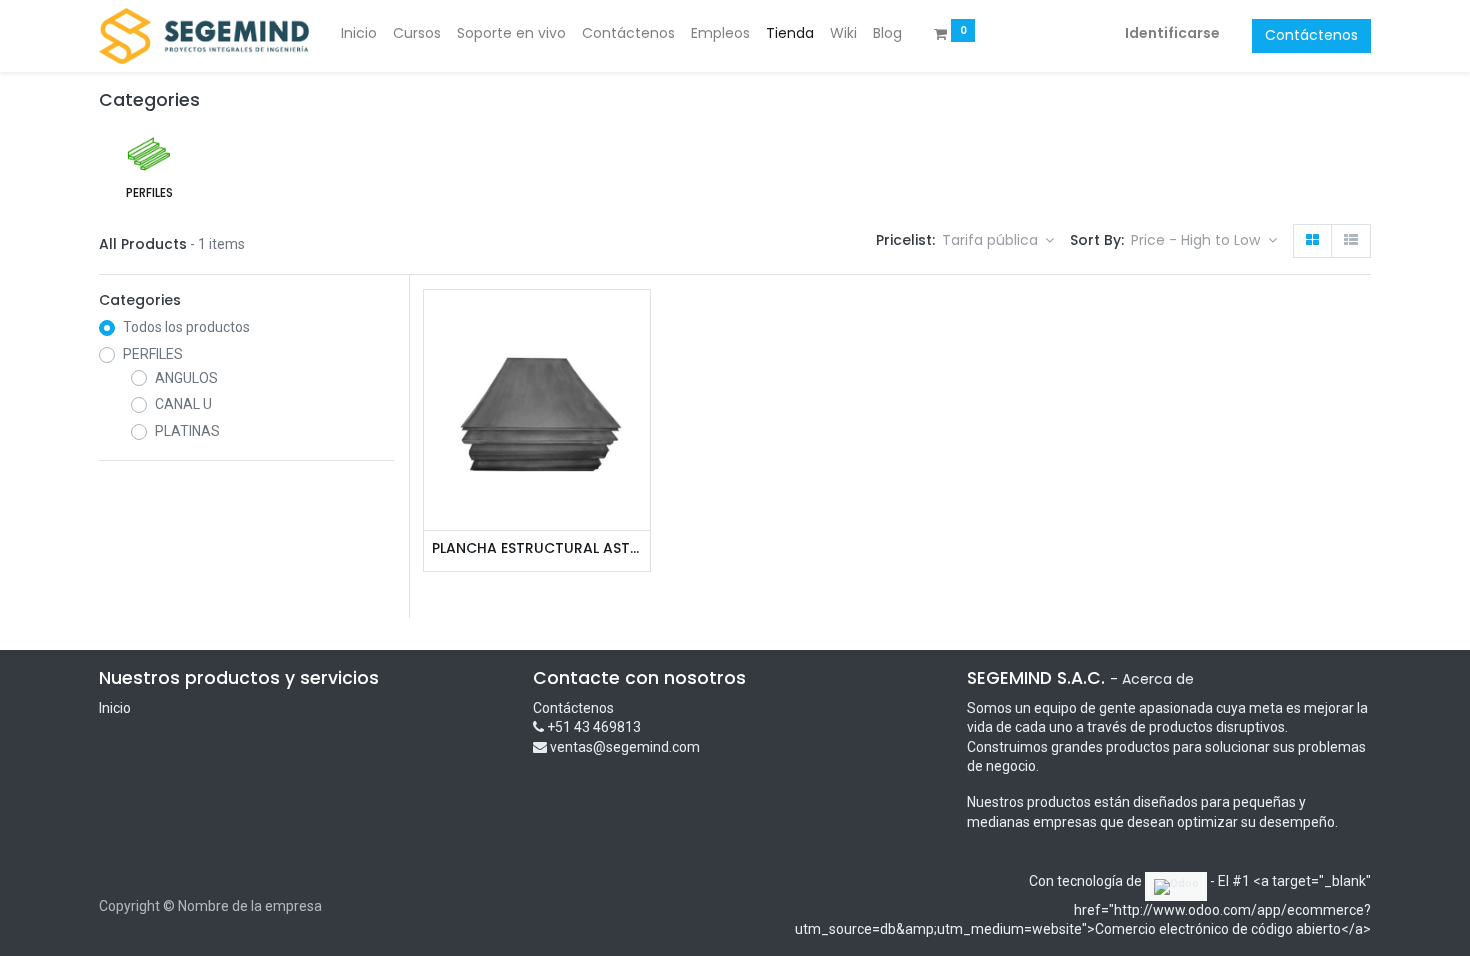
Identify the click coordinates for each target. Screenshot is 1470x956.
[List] (1351, 241)
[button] (1204, 241)
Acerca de (1158, 679)
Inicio (115, 708)
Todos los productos (186, 327)
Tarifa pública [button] (992, 240)
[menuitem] (359, 34)
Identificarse (1172, 33)
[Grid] (1312, 241)
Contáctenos (1311, 35)
